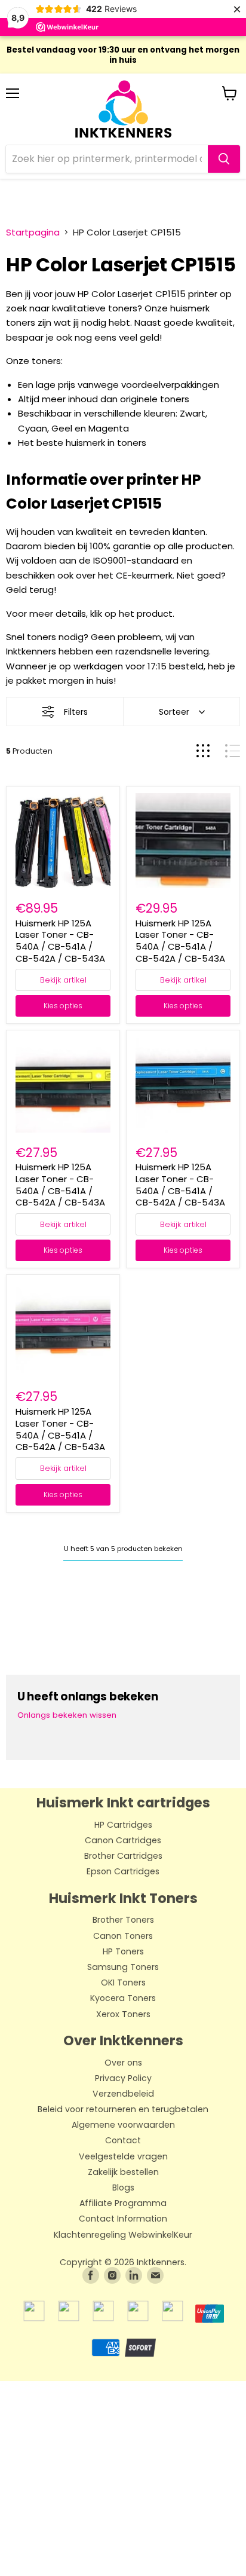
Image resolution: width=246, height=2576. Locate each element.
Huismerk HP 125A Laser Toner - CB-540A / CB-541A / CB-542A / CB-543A (60, 941)
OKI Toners (123, 1983)
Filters (76, 712)
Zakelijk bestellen (123, 2173)
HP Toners (123, 1952)
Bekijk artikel (63, 980)
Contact (123, 2141)
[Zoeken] (224, 159)
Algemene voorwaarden (123, 2125)
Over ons (123, 2063)
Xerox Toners (123, 2015)
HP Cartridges (123, 1825)
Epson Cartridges (123, 1872)
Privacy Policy (123, 2079)
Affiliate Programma (123, 2204)
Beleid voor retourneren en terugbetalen (123, 2110)
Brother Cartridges (123, 1856)
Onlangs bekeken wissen (67, 1715)
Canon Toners (123, 1936)
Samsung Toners (123, 1968)
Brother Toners (123, 1920)
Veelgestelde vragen (123, 2157)
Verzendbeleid (123, 2094)
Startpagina (33, 232)
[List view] (233, 751)
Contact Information (123, 2219)
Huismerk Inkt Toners (123, 1898)
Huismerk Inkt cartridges (123, 1803)
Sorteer (174, 712)
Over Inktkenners (123, 2040)
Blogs (123, 2188)
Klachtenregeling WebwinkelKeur (123, 2235)
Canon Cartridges (123, 1841)
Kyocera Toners (123, 1999)
